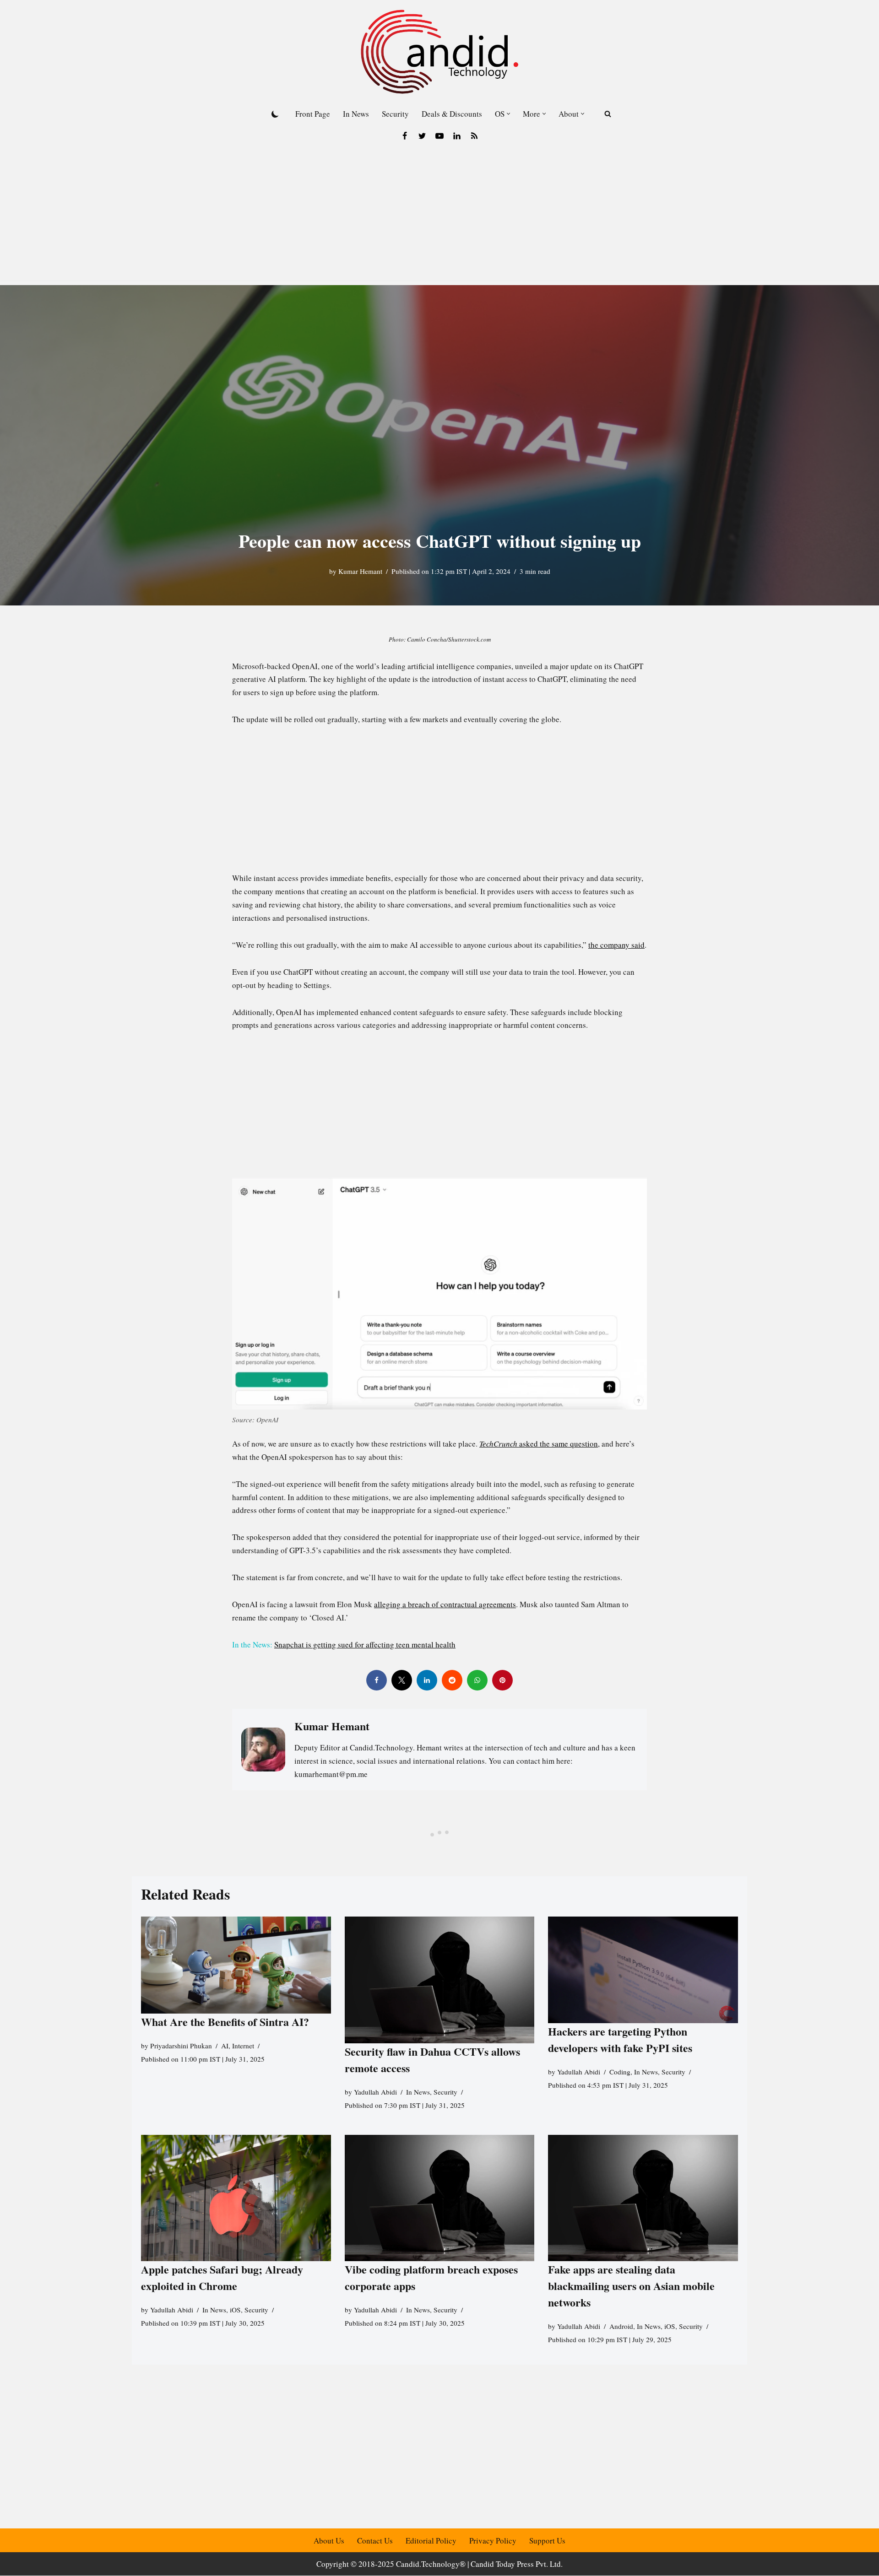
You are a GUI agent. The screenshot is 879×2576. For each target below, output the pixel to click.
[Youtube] (439, 136)
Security (395, 114)
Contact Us (375, 2541)
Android (621, 2326)
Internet (243, 2046)
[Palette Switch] (275, 114)
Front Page (313, 114)
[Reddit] (452, 1680)
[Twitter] (422, 136)
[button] (508, 114)
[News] (474, 136)
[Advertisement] (439, 216)
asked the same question (539, 1444)
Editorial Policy (431, 2541)
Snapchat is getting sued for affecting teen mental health (365, 1644)
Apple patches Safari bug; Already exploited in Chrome (222, 2277)
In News (356, 114)
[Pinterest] (502, 1680)
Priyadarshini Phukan (181, 2046)
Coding (620, 2072)
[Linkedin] (457, 136)
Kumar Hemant (360, 571)
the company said (616, 945)
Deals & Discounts (452, 114)
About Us (329, 2541)
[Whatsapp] (477, 1680)
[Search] (608, 114)
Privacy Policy (493, 2541)
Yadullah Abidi (375, 2092)
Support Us (547, 2541)
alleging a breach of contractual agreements (445, 1604)
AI (225, 2046)
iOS (235, 2310)
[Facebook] (405, 136)
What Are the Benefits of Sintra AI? (225, 2022)
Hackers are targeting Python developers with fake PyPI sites (620, 2039)
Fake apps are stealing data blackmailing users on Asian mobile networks (631, 2286)
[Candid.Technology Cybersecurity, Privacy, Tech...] (439, 52)
